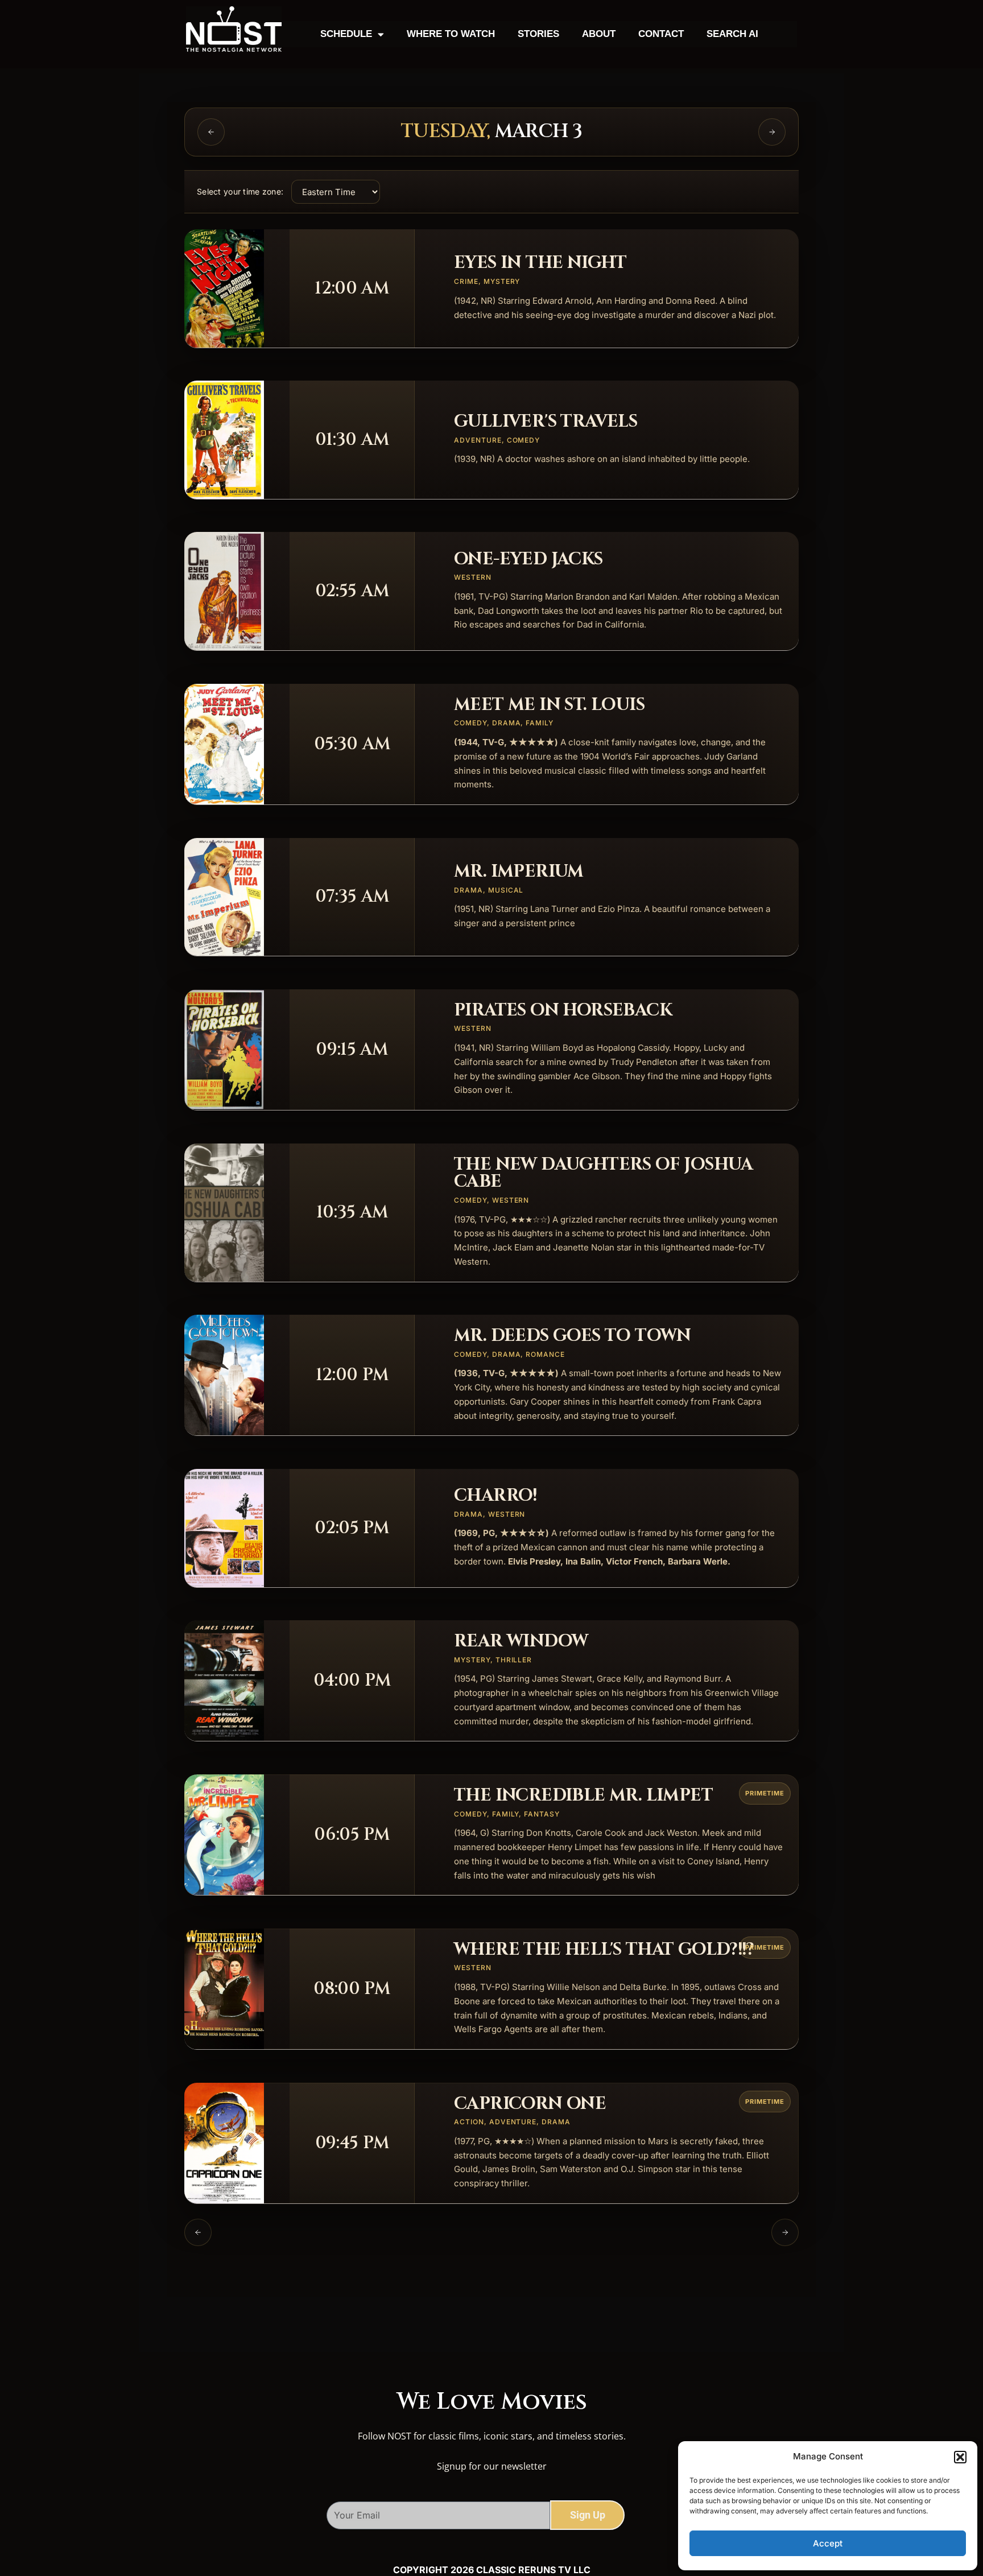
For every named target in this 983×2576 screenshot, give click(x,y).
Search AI (732, 34)
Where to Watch (451, 34)
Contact (661, 34)
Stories (538, 34)
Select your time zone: (240, 191)
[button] (960, 2457)
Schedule (346, 34)
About (599, 34)
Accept (828, 2543)
